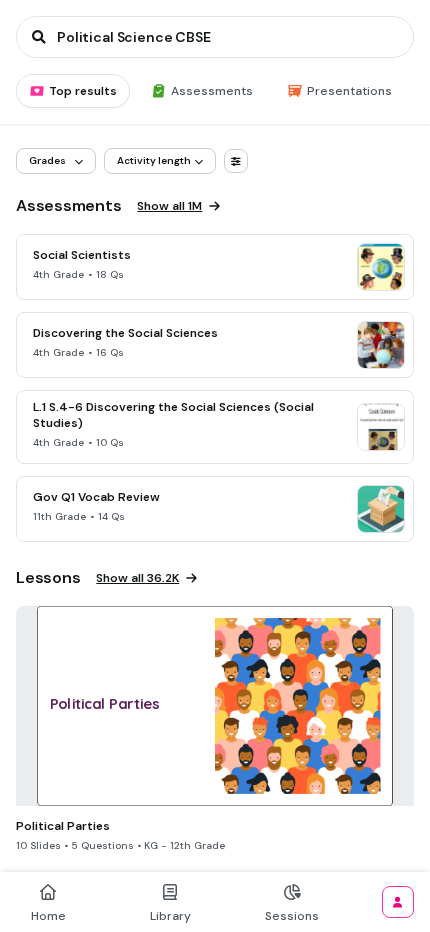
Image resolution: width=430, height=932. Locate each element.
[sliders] (236, 161)
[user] (398, 902)
